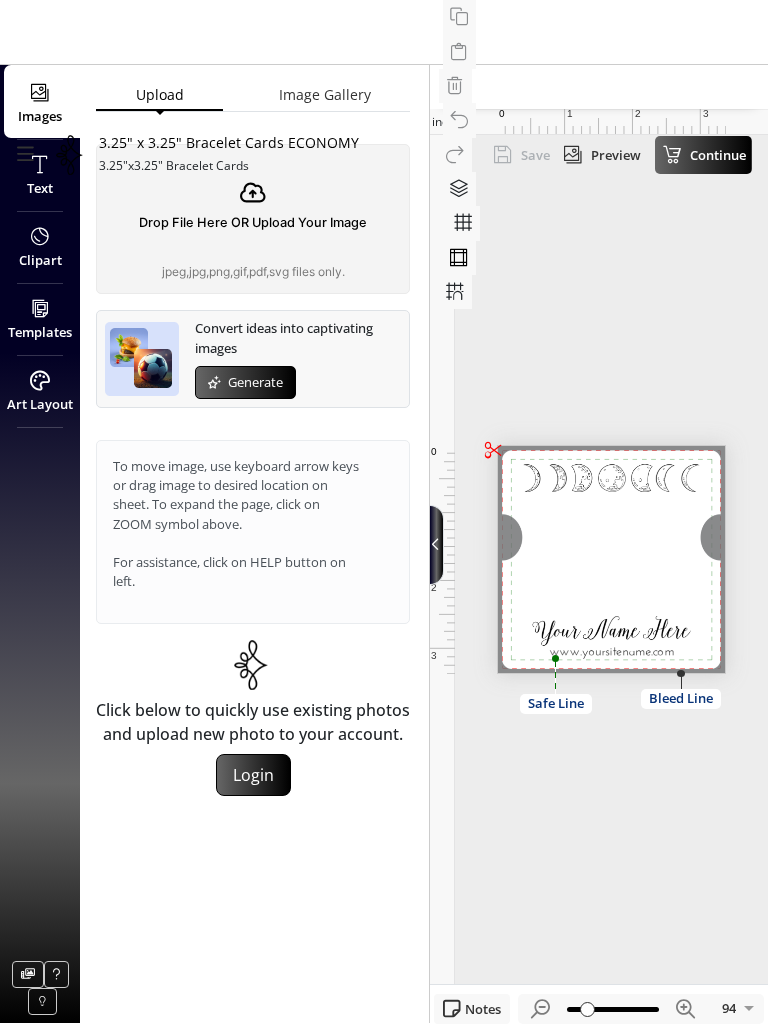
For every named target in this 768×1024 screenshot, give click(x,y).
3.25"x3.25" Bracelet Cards (174, 165)
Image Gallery (325, 94)
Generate (254, 382)
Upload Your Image (309, 222)
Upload (160, 94)
